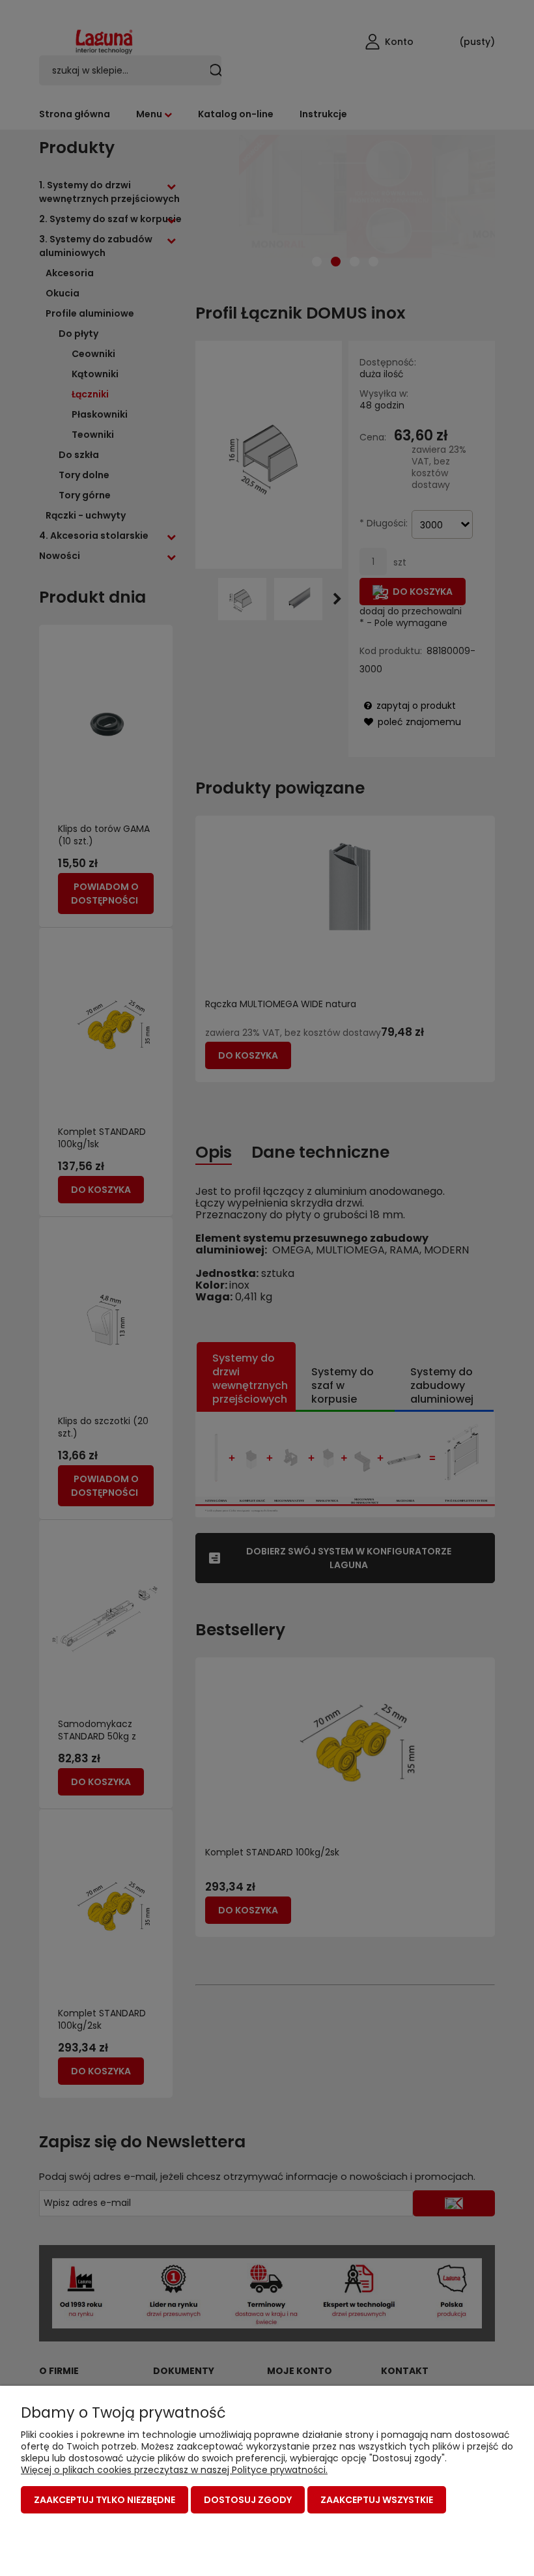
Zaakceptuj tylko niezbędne (105, 2500)
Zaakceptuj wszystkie (377, 2500)
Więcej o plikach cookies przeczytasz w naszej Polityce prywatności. (174, 2470)
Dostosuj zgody (248, 2500)
